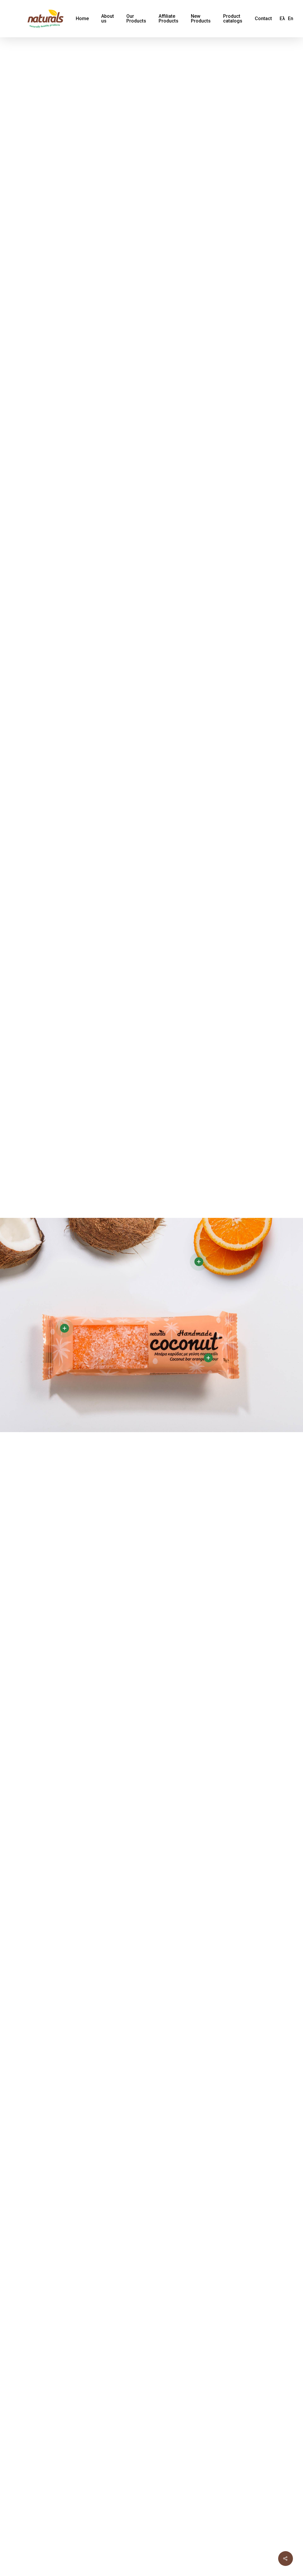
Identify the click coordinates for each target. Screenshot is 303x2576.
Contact (263, 19)
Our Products (136, 19)
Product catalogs (233, 19)
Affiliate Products (169, 19)
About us (108, 19)
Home (82, 19)
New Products (201, 19)
